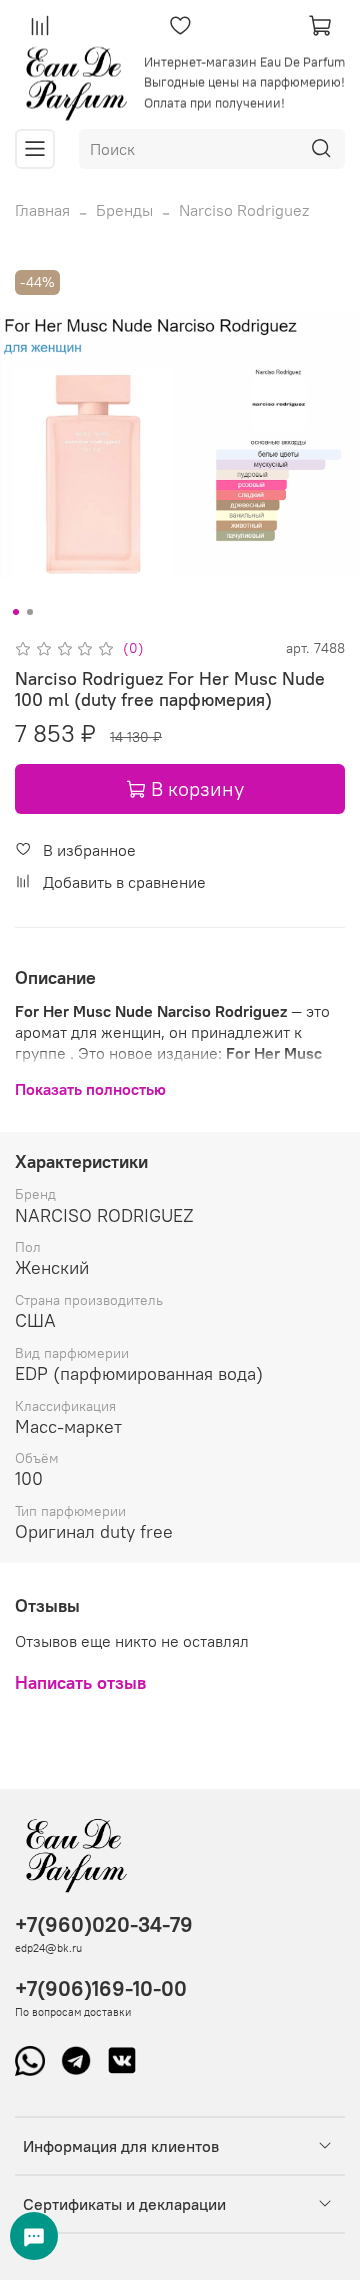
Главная (42, 210)
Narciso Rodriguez (244, 210)
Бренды (124, 210)
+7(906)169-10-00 (101, 1988)
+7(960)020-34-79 (104, 1924)
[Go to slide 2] (30, 612)
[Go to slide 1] (16, 612)
